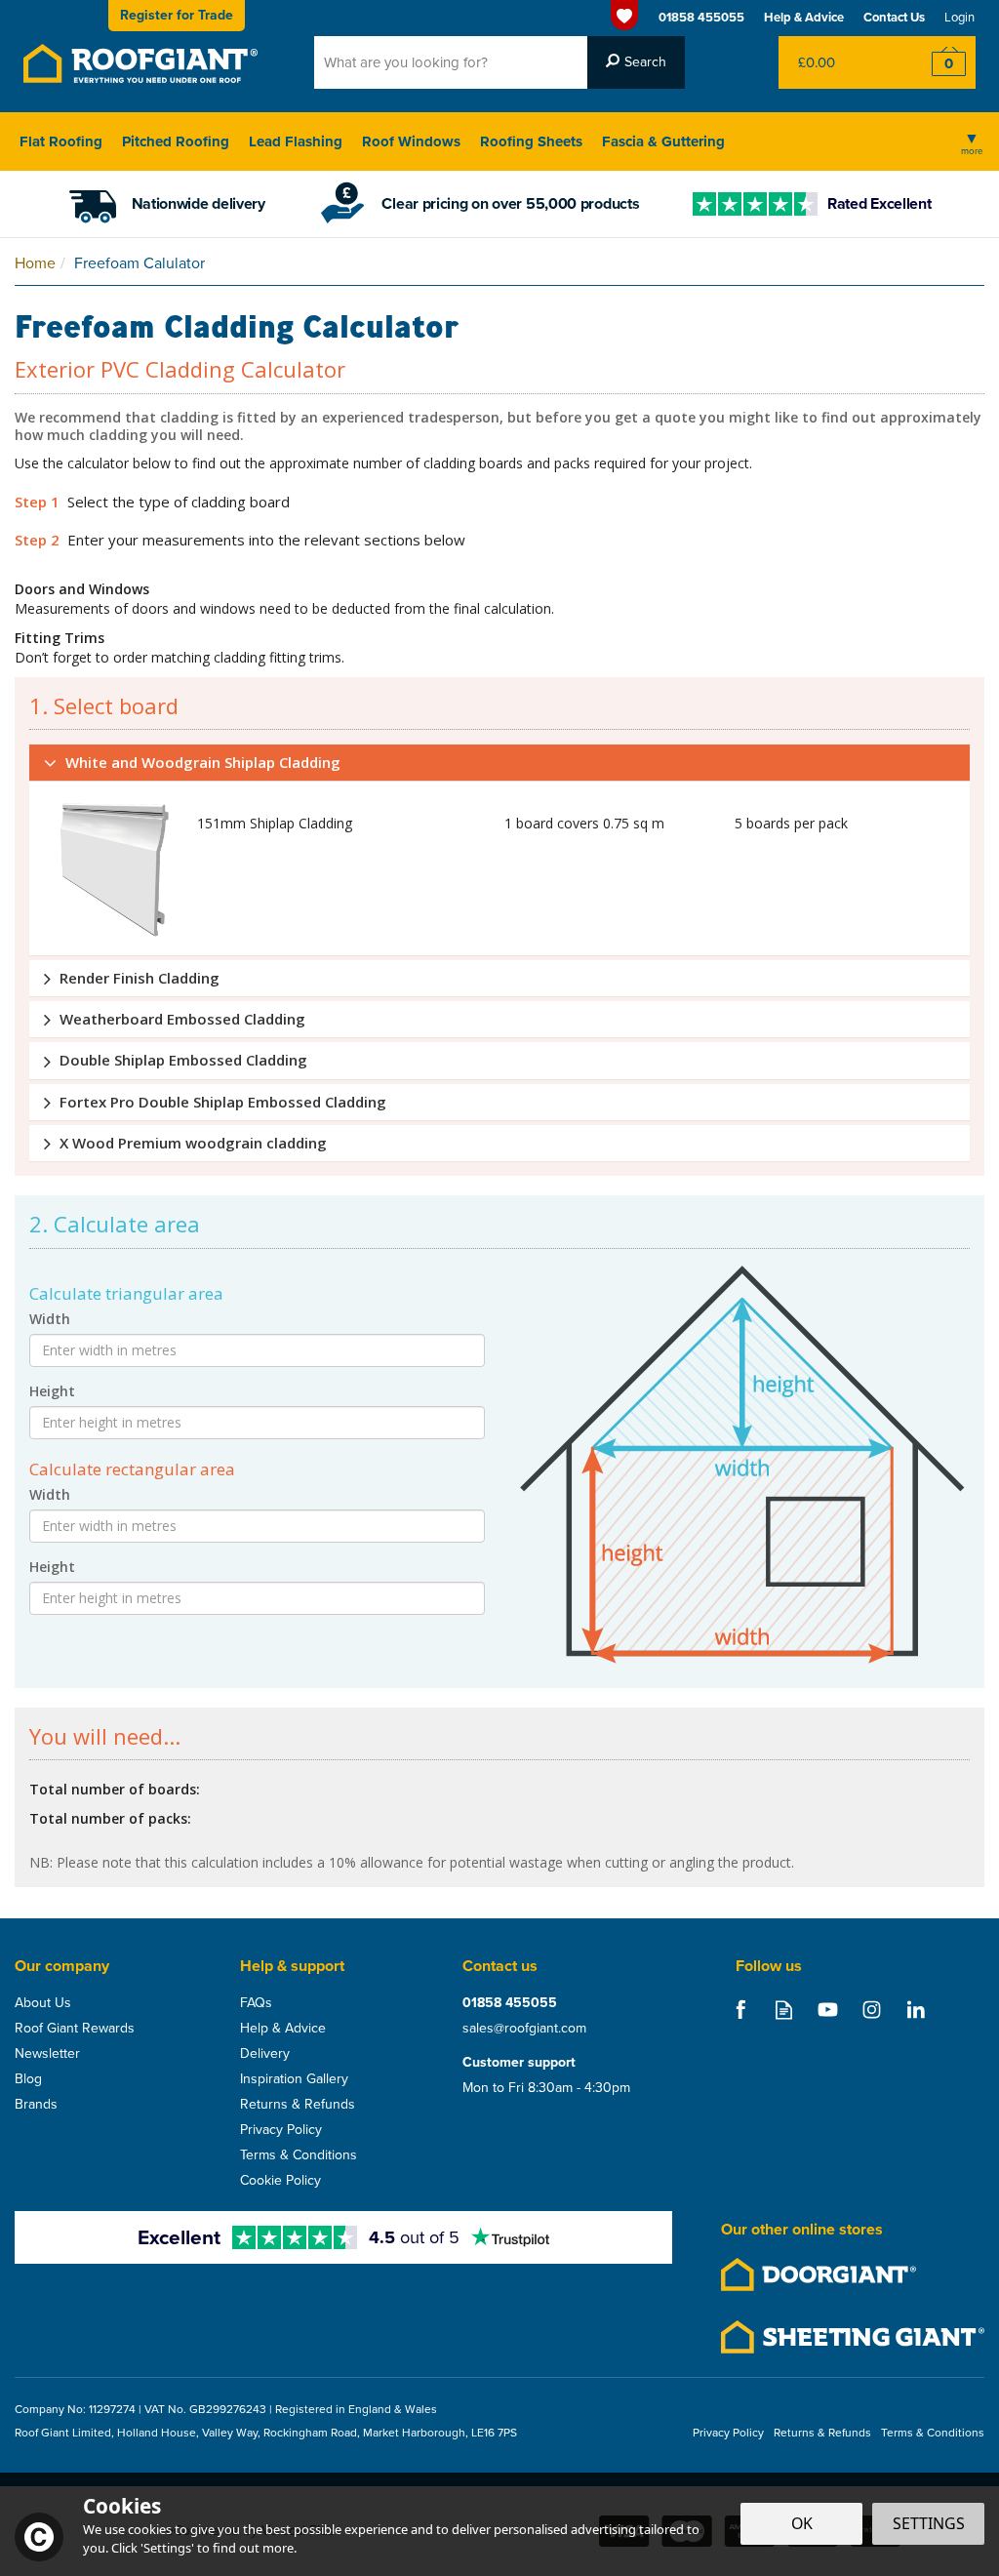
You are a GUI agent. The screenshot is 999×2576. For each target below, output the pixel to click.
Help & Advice (283, 2029)
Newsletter (47, 2054)
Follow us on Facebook (740, 2010)
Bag (838, 62)
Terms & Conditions (299, 2155)
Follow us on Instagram (872, 2010)
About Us (43, 2003)
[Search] (636, 62)
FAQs (256, 2003)
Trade (177, 15)
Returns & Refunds (298, 2105)
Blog (28, 2079)
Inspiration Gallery (294, 2079)
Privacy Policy (281, 2130)
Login (959, 17)
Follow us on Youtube (828, 2010)
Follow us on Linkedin (916, 2010)
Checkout (936, 62)
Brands (36, 2105)
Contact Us (894, 17)
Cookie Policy (280, 2181)
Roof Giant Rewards (75, 2029)
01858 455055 (510, 2003)
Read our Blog (784, 2010)
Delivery (265, 2054)
